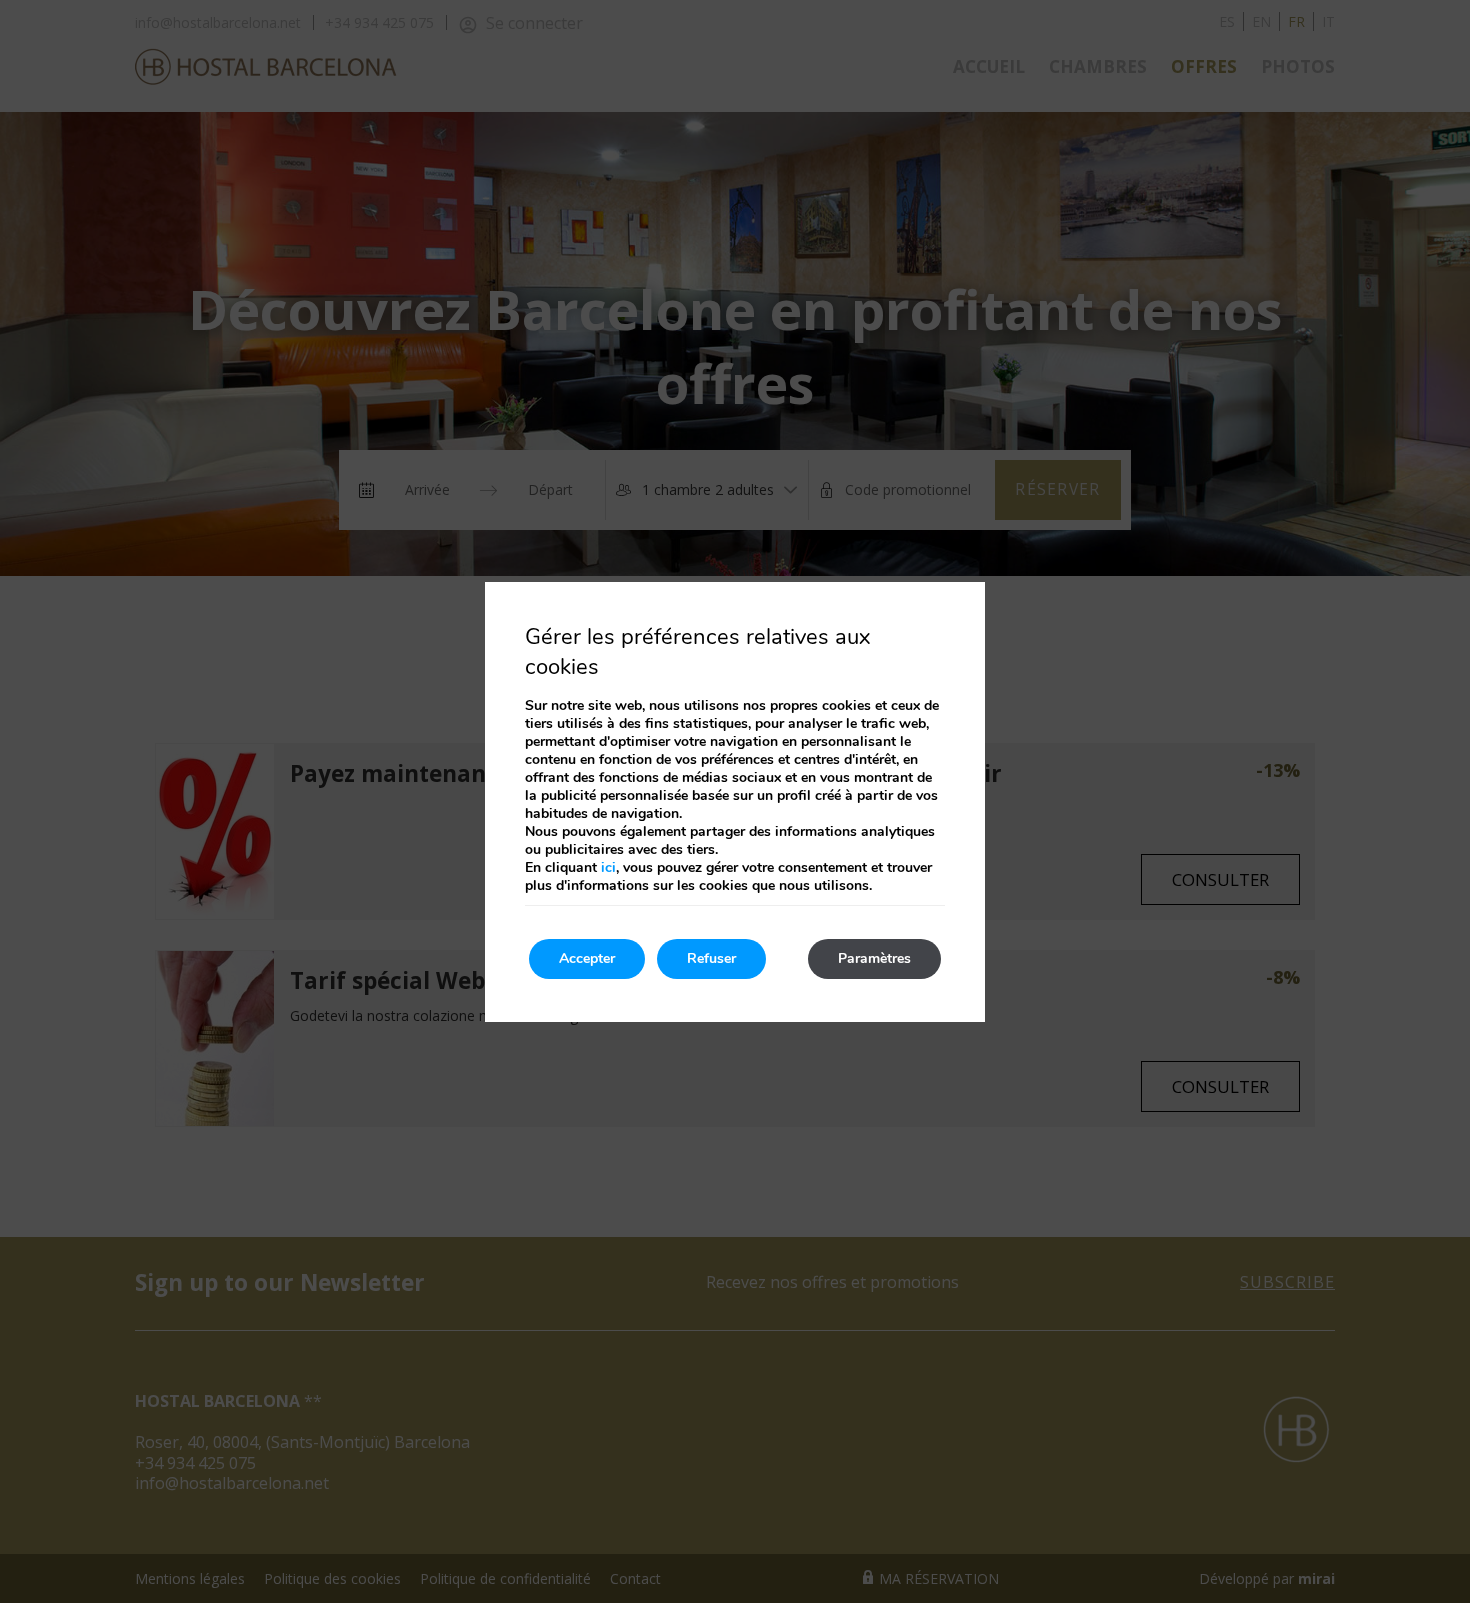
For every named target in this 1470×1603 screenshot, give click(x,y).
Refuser (711, 958)
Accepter (587, 958)
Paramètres (874, 958)
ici (608, 867)
